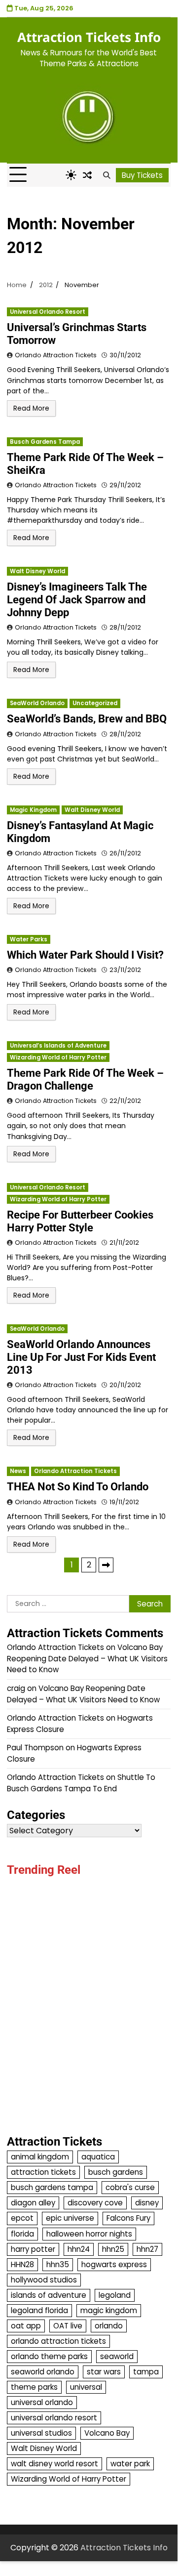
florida (22, 2234)
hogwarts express (114, 2264)
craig (16, 1688)
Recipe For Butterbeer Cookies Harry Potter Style (80, 1221)
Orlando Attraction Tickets (56, 355)
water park (130, 2464)
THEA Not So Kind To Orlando (78, 1487)
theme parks (34, 2387)
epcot (22, 2218)
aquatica (98, 2157)
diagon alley (33, 2203)
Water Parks (29, 939)
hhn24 (79, 2249)
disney (147, 2203)
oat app (26, 2326)
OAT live (68, 2326)
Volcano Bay (107, 2433)
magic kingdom (109, 2310)
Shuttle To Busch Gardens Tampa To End (81, 1783)
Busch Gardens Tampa (45, 442)
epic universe (70, 2218)
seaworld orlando (43, 2372)
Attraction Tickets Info (89, 37)
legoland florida (39, 2310)
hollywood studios (44, 2280)
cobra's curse (130, 2187)
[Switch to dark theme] (71, 175)
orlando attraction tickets (58, 2341)
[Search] (107, 175)
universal (86, 2387)
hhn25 (113, 2249)
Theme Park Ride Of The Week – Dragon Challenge (85, 1079)
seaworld (117, 2356)
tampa (146, 2372)
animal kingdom (40, 2157)
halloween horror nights (89, 2234)
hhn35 (58, 2264)
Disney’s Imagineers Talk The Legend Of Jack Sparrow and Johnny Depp (77, 600)
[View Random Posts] (87, 175)
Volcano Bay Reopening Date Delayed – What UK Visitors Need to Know (87, 1658)
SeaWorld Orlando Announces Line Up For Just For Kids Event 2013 (81, 1357)
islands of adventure (49, 2295)
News (18, 1471)
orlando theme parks (49, 2356)
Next (106, 1565)
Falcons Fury (128, 2218)
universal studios (41, 2433)
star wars (104, 2372)
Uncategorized (95, 703)
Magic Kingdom (33, 810)
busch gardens (116, 2172)
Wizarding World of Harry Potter (58, 1057)
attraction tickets (43, 2172)
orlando (109, 2326)
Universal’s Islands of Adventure (58, 1046)
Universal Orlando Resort (48, 312)
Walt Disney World (37, 571)
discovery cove (95, 2203)
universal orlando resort (54, 2418)
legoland (115, 2295)
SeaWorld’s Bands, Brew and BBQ (87, 719)
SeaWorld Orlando (37, 703)
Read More (31, 408)
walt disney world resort (54, 2464)
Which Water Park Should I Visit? (85, 955)
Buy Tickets (142, 175)
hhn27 (147, 2249)
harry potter (33, 2249)
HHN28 (22, 2264)
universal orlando (42, 2402)
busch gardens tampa (52, 2187)
